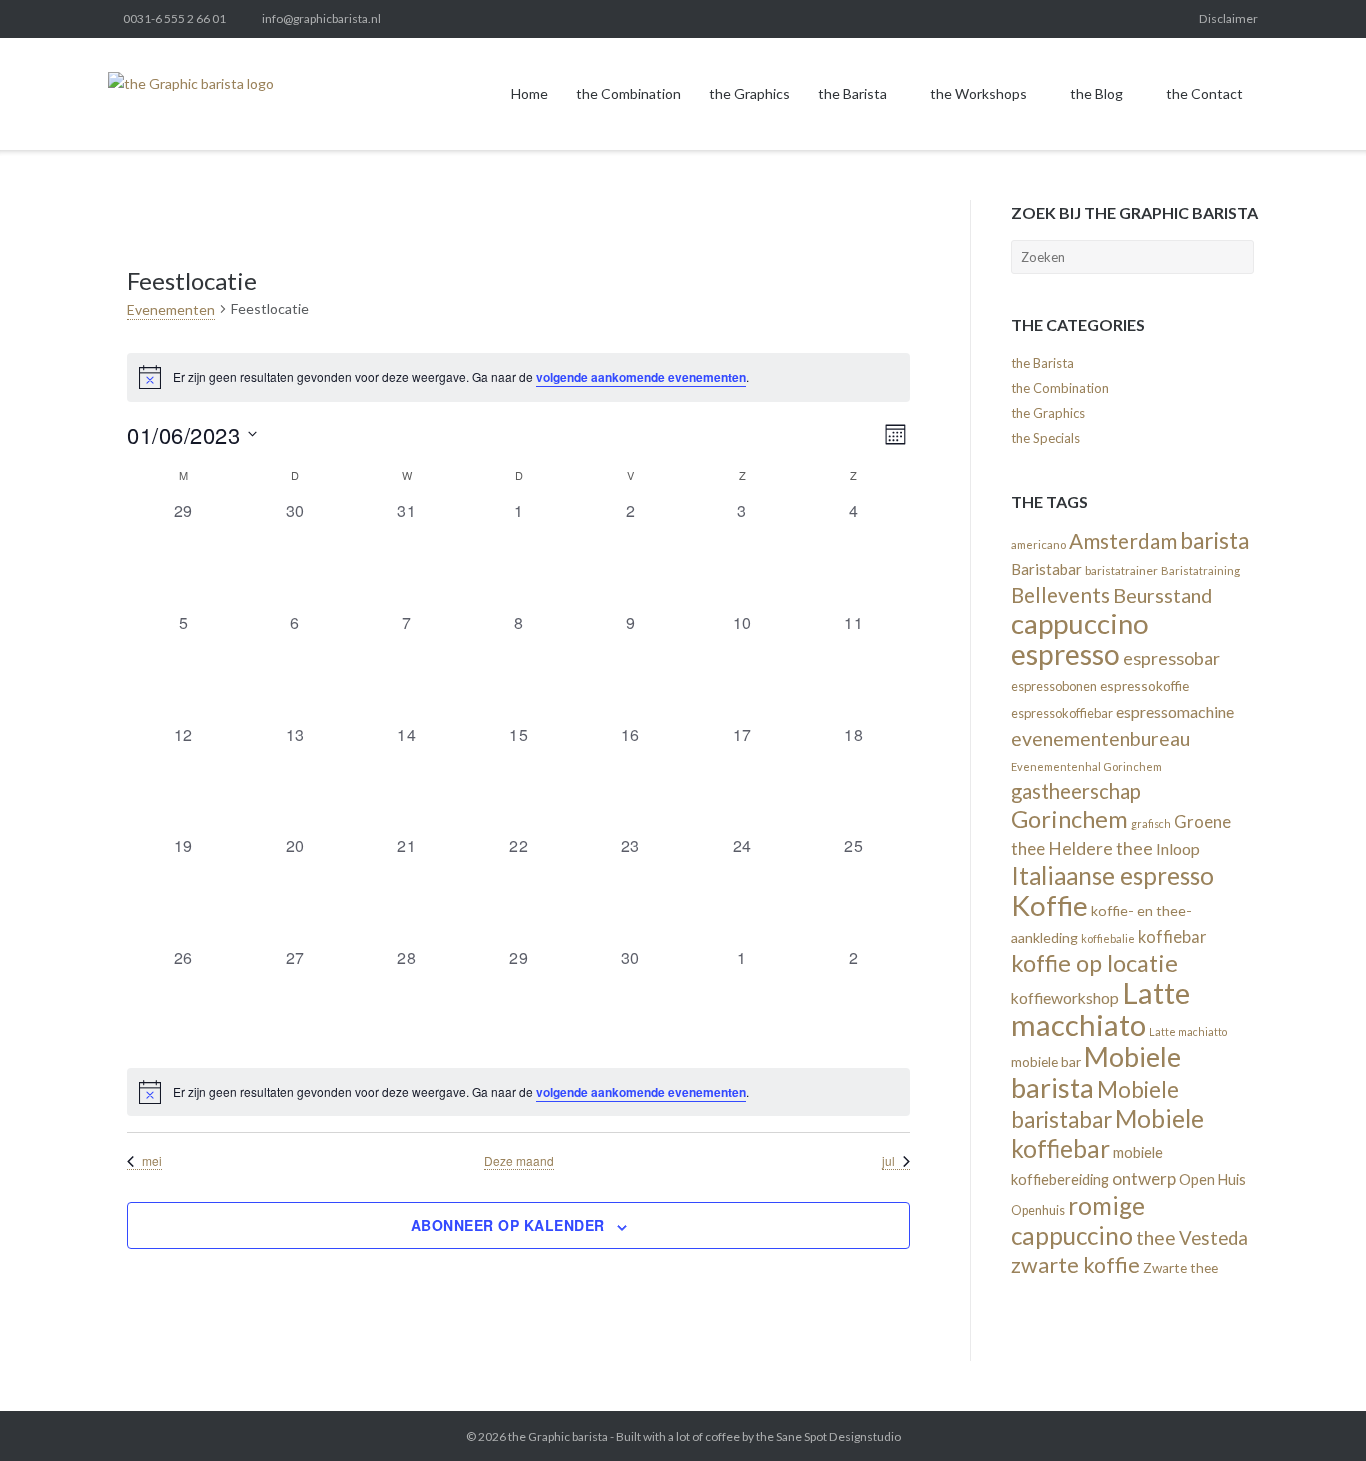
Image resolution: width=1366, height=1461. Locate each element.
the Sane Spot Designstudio (828, 1436)
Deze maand (519, 1161)
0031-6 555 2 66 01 (174, 18)
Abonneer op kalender (508, 1225)
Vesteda (1213, 1238)
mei (152, 1161)
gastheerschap (1076, 791)
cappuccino (1080, 623)
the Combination (628, 93)
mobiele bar (1046, 1061)
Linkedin (1003, 19)
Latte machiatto (1188, 1031)
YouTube (1171, 19)
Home (529, 93)
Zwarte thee (1180, 1268)
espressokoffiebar (1062, 713)
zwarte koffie (1075, 1265)
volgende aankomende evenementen (641, 377)
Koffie (1049, 905)
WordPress (1138, 19)
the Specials (1045, 438)
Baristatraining (1200, 570)
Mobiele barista (1096, 1072)
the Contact (1204, 93)
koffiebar (1172, 936)
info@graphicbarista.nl (321, 18)
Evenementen (171, 309)
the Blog (1096, 93)
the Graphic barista (558, 1436)
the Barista (852, 93)
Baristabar (1046, 569)
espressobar (1171, 658)
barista (1214, 540)
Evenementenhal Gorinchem (1086, 766)
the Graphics (749, 93)
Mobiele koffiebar (1107, 1133)
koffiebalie (1108, 938)
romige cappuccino (1078, 1220)
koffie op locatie (1094, 963)
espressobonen (1054, 686)
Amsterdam (1123, 541)
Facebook (969, 19)
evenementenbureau (1100, 738)
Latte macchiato (1100, 1008)
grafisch (1151, 823)
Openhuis (1038, 1210)
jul (888, 1161)
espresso (1065, 654)
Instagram (1036, 19)
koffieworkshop (1065, 997)
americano (1038, 544)
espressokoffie (1144, 685)
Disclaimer (1228, 18)
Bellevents (1060, 595)
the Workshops (978, 93)
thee (1156, 1237)
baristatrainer (1121, 570)
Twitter (935, 19)
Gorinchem (1069, 819)
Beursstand (1162, 595)
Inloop (1178, 848)
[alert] (518, 377)
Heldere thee (1100, 848)
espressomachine (1175, 711)
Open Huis (1212, 1179)
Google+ (1104, 19)
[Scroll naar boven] (1315, 1411)
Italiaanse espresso (1112, 875)
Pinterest (1070, 19)
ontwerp (1144, 1178)
